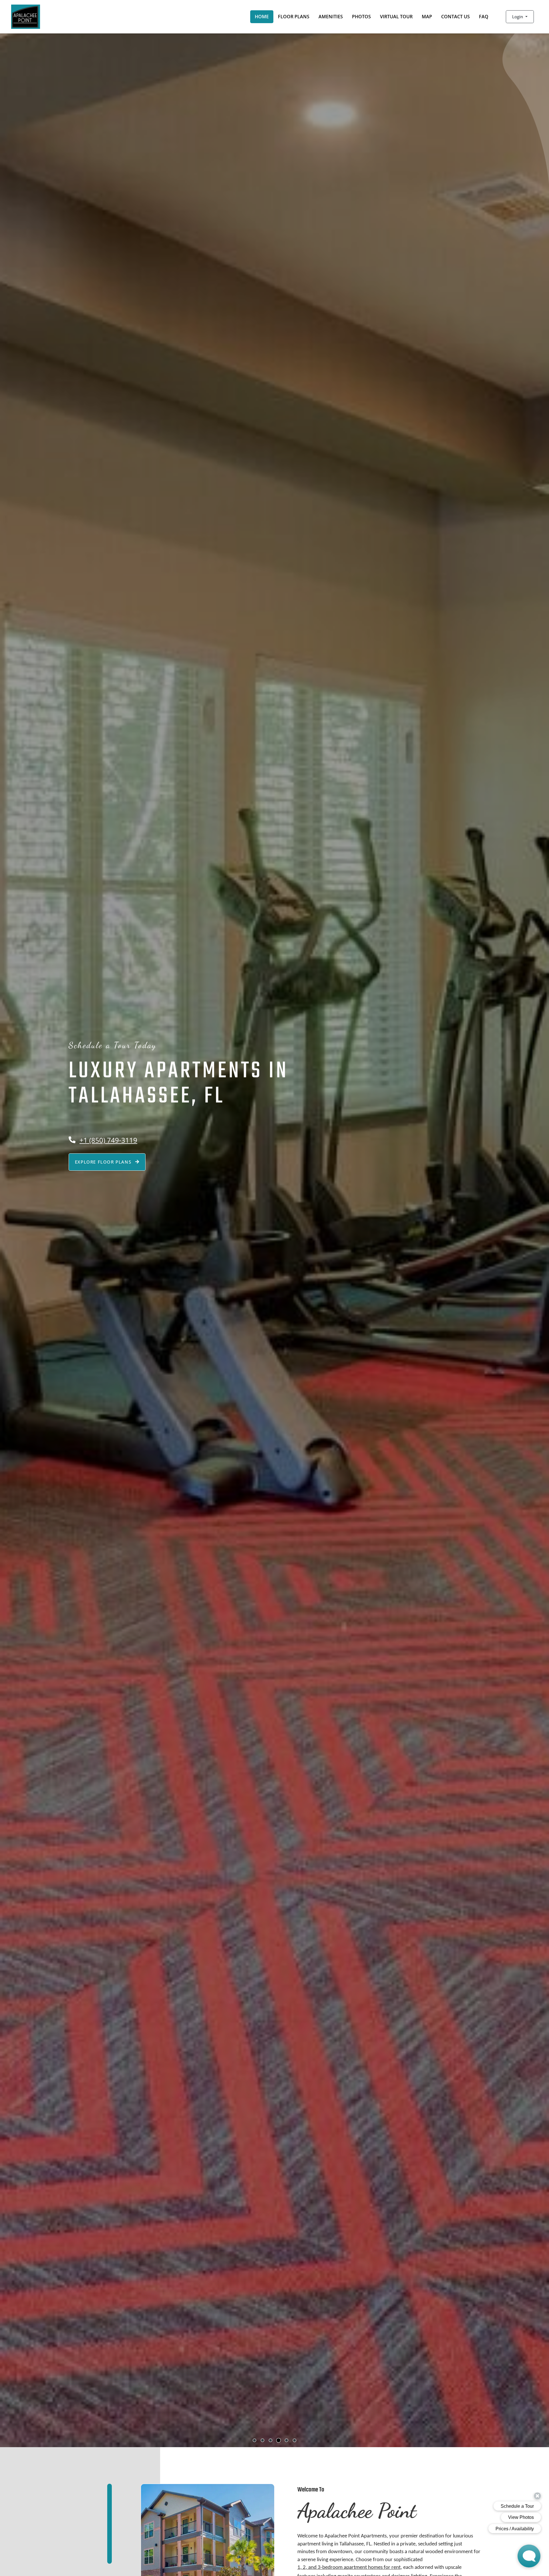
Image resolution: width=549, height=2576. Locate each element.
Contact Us (455, 17)
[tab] (254, 2440)
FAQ (484, 17)
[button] (520, 17)
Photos (361, 17)
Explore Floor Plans (104, 1162)
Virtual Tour (396, 17)
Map (427, 17)
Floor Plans (294, 17)
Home (262, 17)
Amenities (331, 17)
